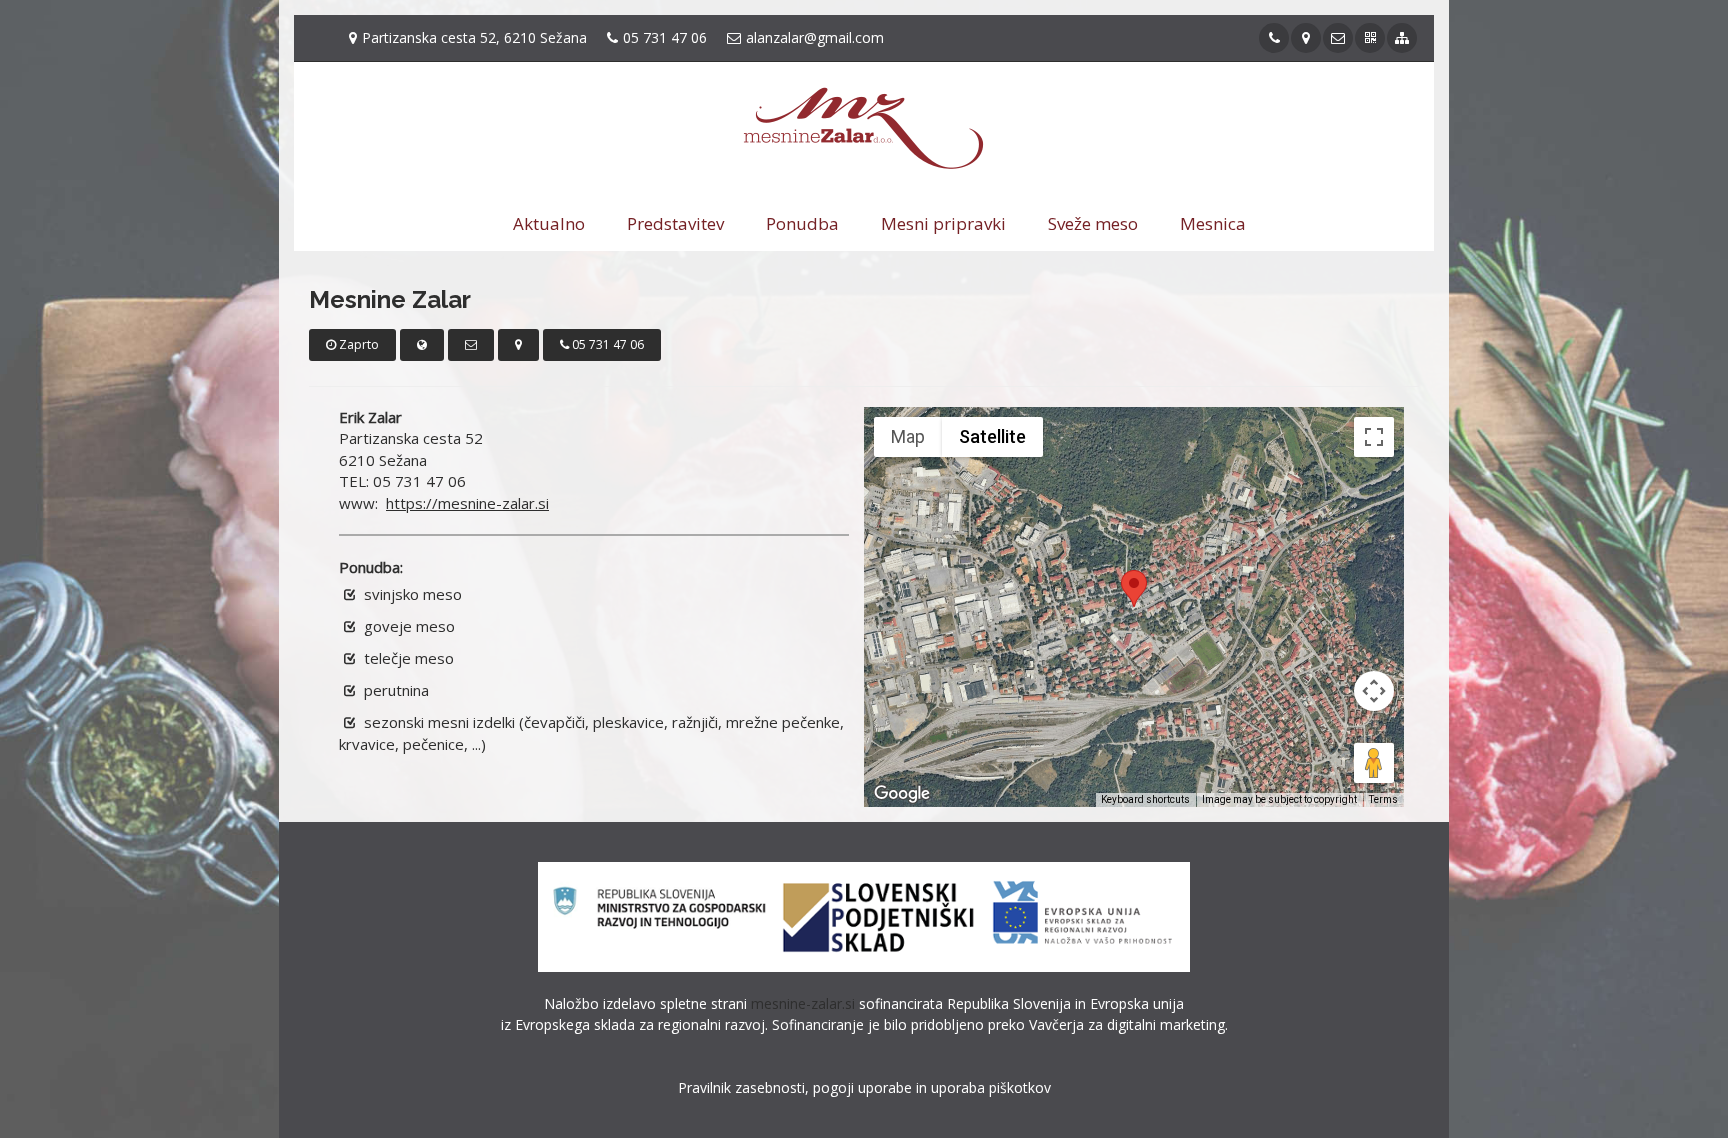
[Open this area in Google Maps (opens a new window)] (902, 794)
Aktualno (549, 223)
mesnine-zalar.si (803, 1003)
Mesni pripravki (943, 223)
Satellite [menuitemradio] (992, 436)
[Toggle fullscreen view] (1374, 437)
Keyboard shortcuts (1145, 799)
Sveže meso (1093, 223)
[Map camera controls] (1374, 691)
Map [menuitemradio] (908, 436)
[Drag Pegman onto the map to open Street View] (1374, 763)
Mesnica (1213, 223)
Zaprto (357, 344)
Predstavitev (675, 223)
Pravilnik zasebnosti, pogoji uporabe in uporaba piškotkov (864, 1087)
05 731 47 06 (606, 344)
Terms (1383, 799)
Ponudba (802, 223)
